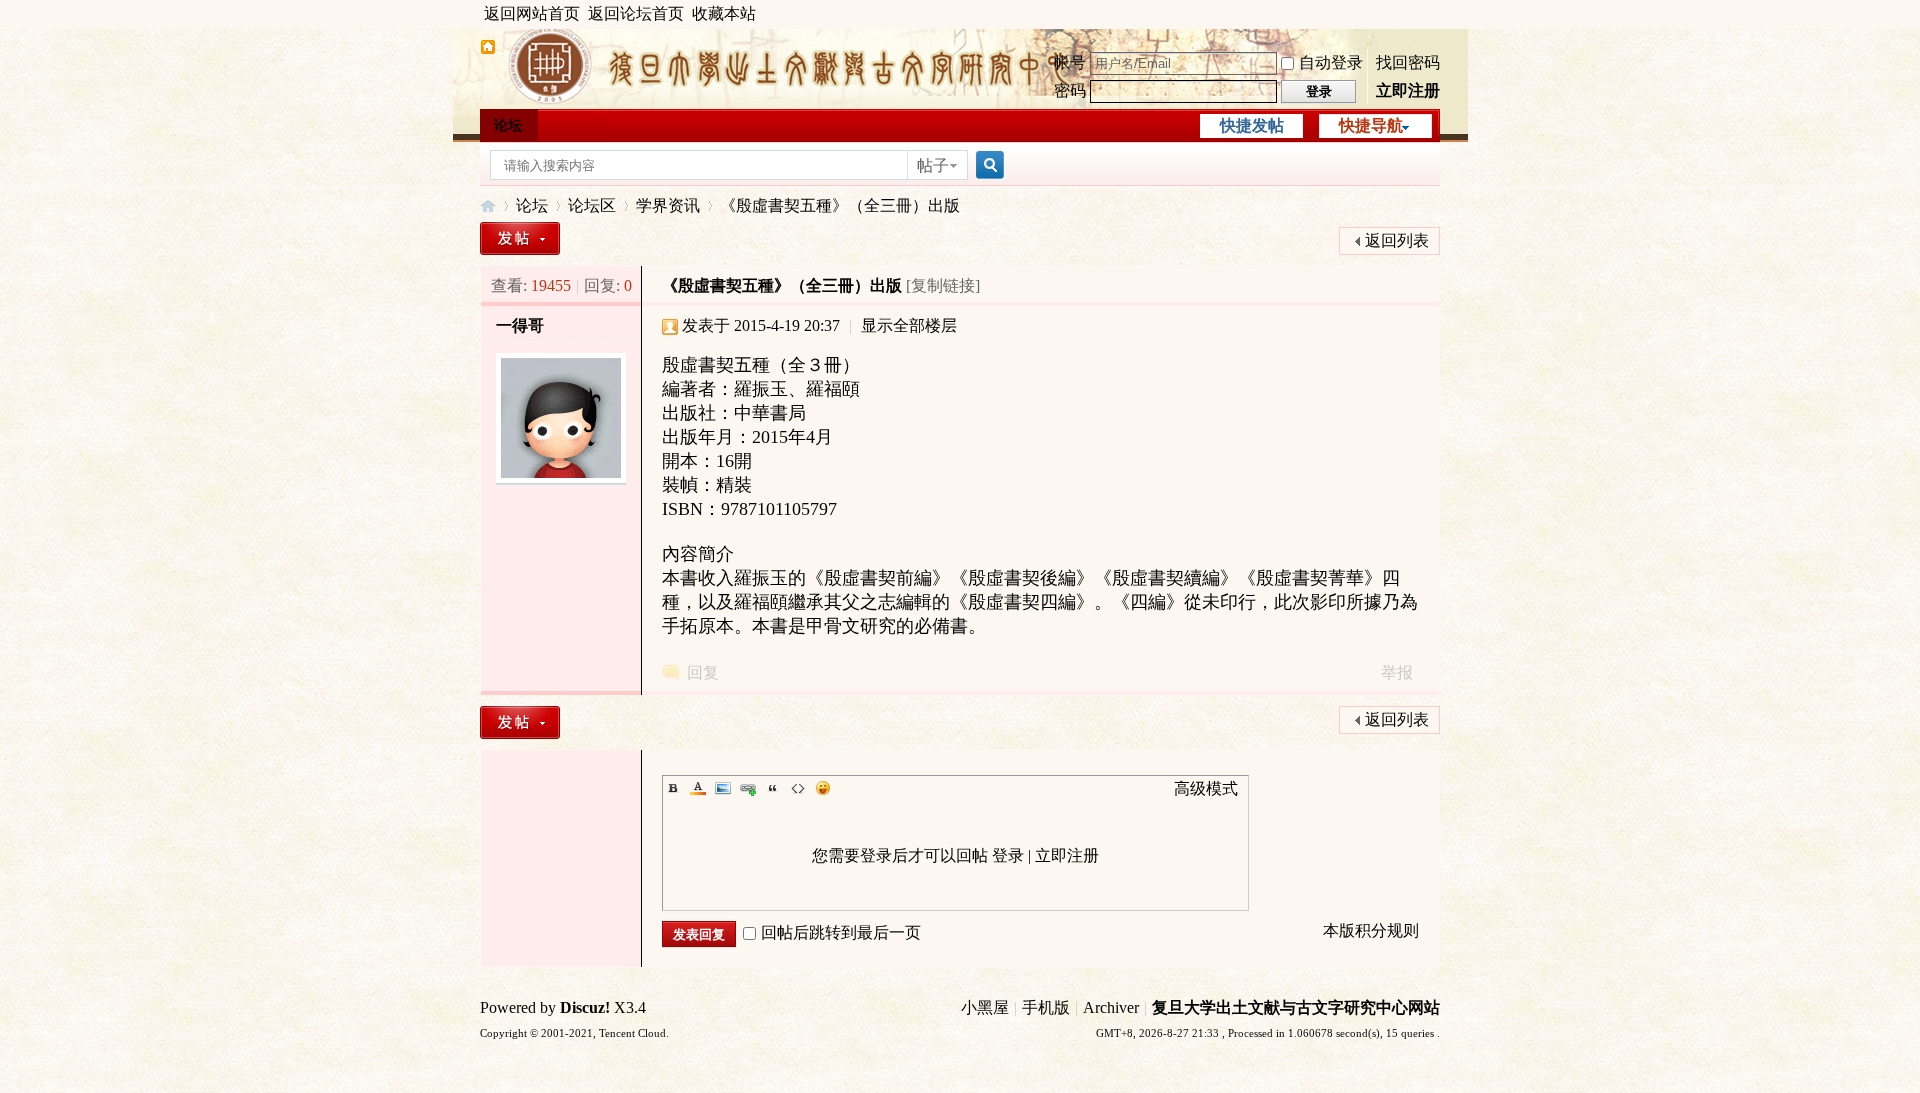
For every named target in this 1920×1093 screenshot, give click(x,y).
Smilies (823, 788)
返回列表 (1397, 240)
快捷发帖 (1252, 125)
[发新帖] (520, 238)
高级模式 (1206, 788)
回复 (703, 672)
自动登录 (1331, 62)
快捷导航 (1371, 125)
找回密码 (1408, 62)
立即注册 (1408, 90)
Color (698, 788)
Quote (773, 788)
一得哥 (520, 325)
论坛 (508, 125)
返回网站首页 (532, 13)
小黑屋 (985, 1007)
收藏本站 (724, 13)
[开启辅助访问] (1435, 14)
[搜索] (987, 165)
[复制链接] (943, 285)
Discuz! (585, 1007)
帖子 (933, 165)
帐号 (1070, 62)
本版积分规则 (1371, 930)
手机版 (1046, 1007)
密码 (1070, 90)
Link (748, 788)
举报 (1397, 672)
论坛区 (592, 205)
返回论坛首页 (636, 13)
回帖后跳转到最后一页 (841, 932)
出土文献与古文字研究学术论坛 (488, 205)
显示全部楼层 (909, 325)
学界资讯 (668, 205)
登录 (1008, 855)
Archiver (1111, 1007)
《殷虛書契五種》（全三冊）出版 (840, 205)
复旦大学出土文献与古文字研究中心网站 (1296, 1007)
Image (723, 788)
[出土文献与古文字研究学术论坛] (488, 49)
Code (798, 788)
